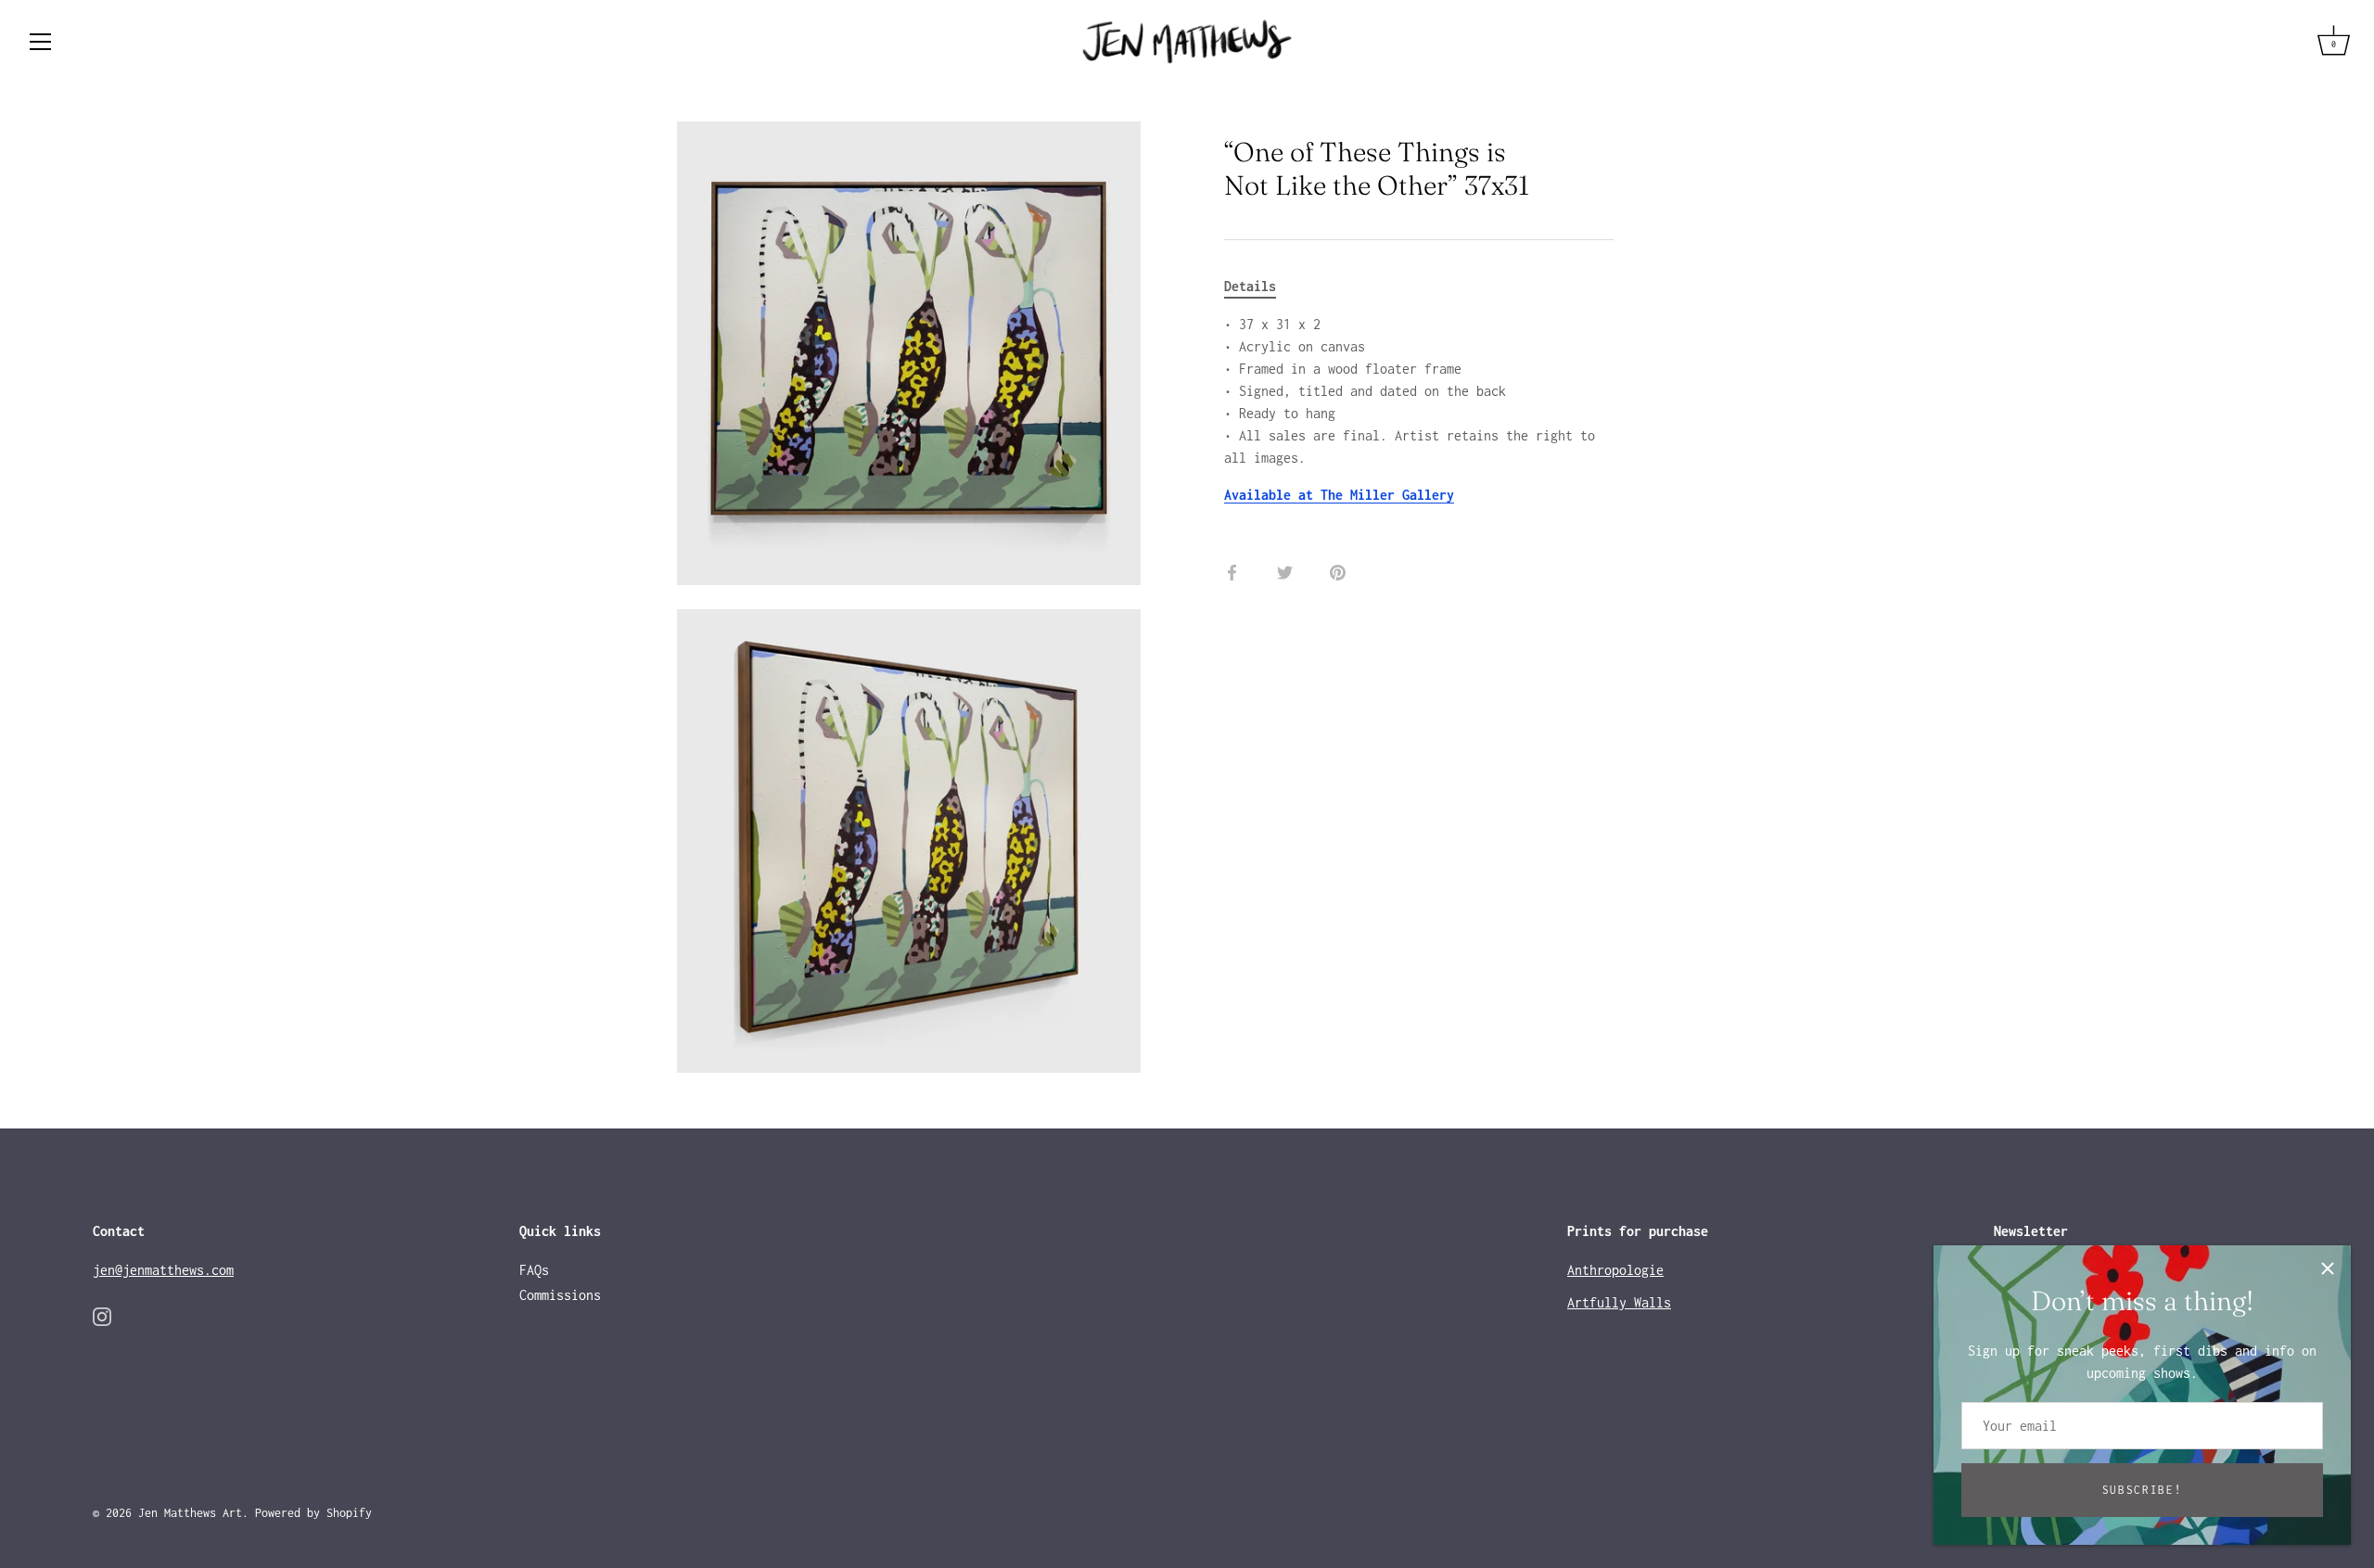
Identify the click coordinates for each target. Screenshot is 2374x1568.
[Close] (2328, 1268)
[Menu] (41, 42)
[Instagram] (102, 1315)
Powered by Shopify (313, 1513)
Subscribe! (2143, 1490)
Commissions (560, 1295)
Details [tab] (1250, 286)
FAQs (534, 1270)
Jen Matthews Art (190, 1513)
